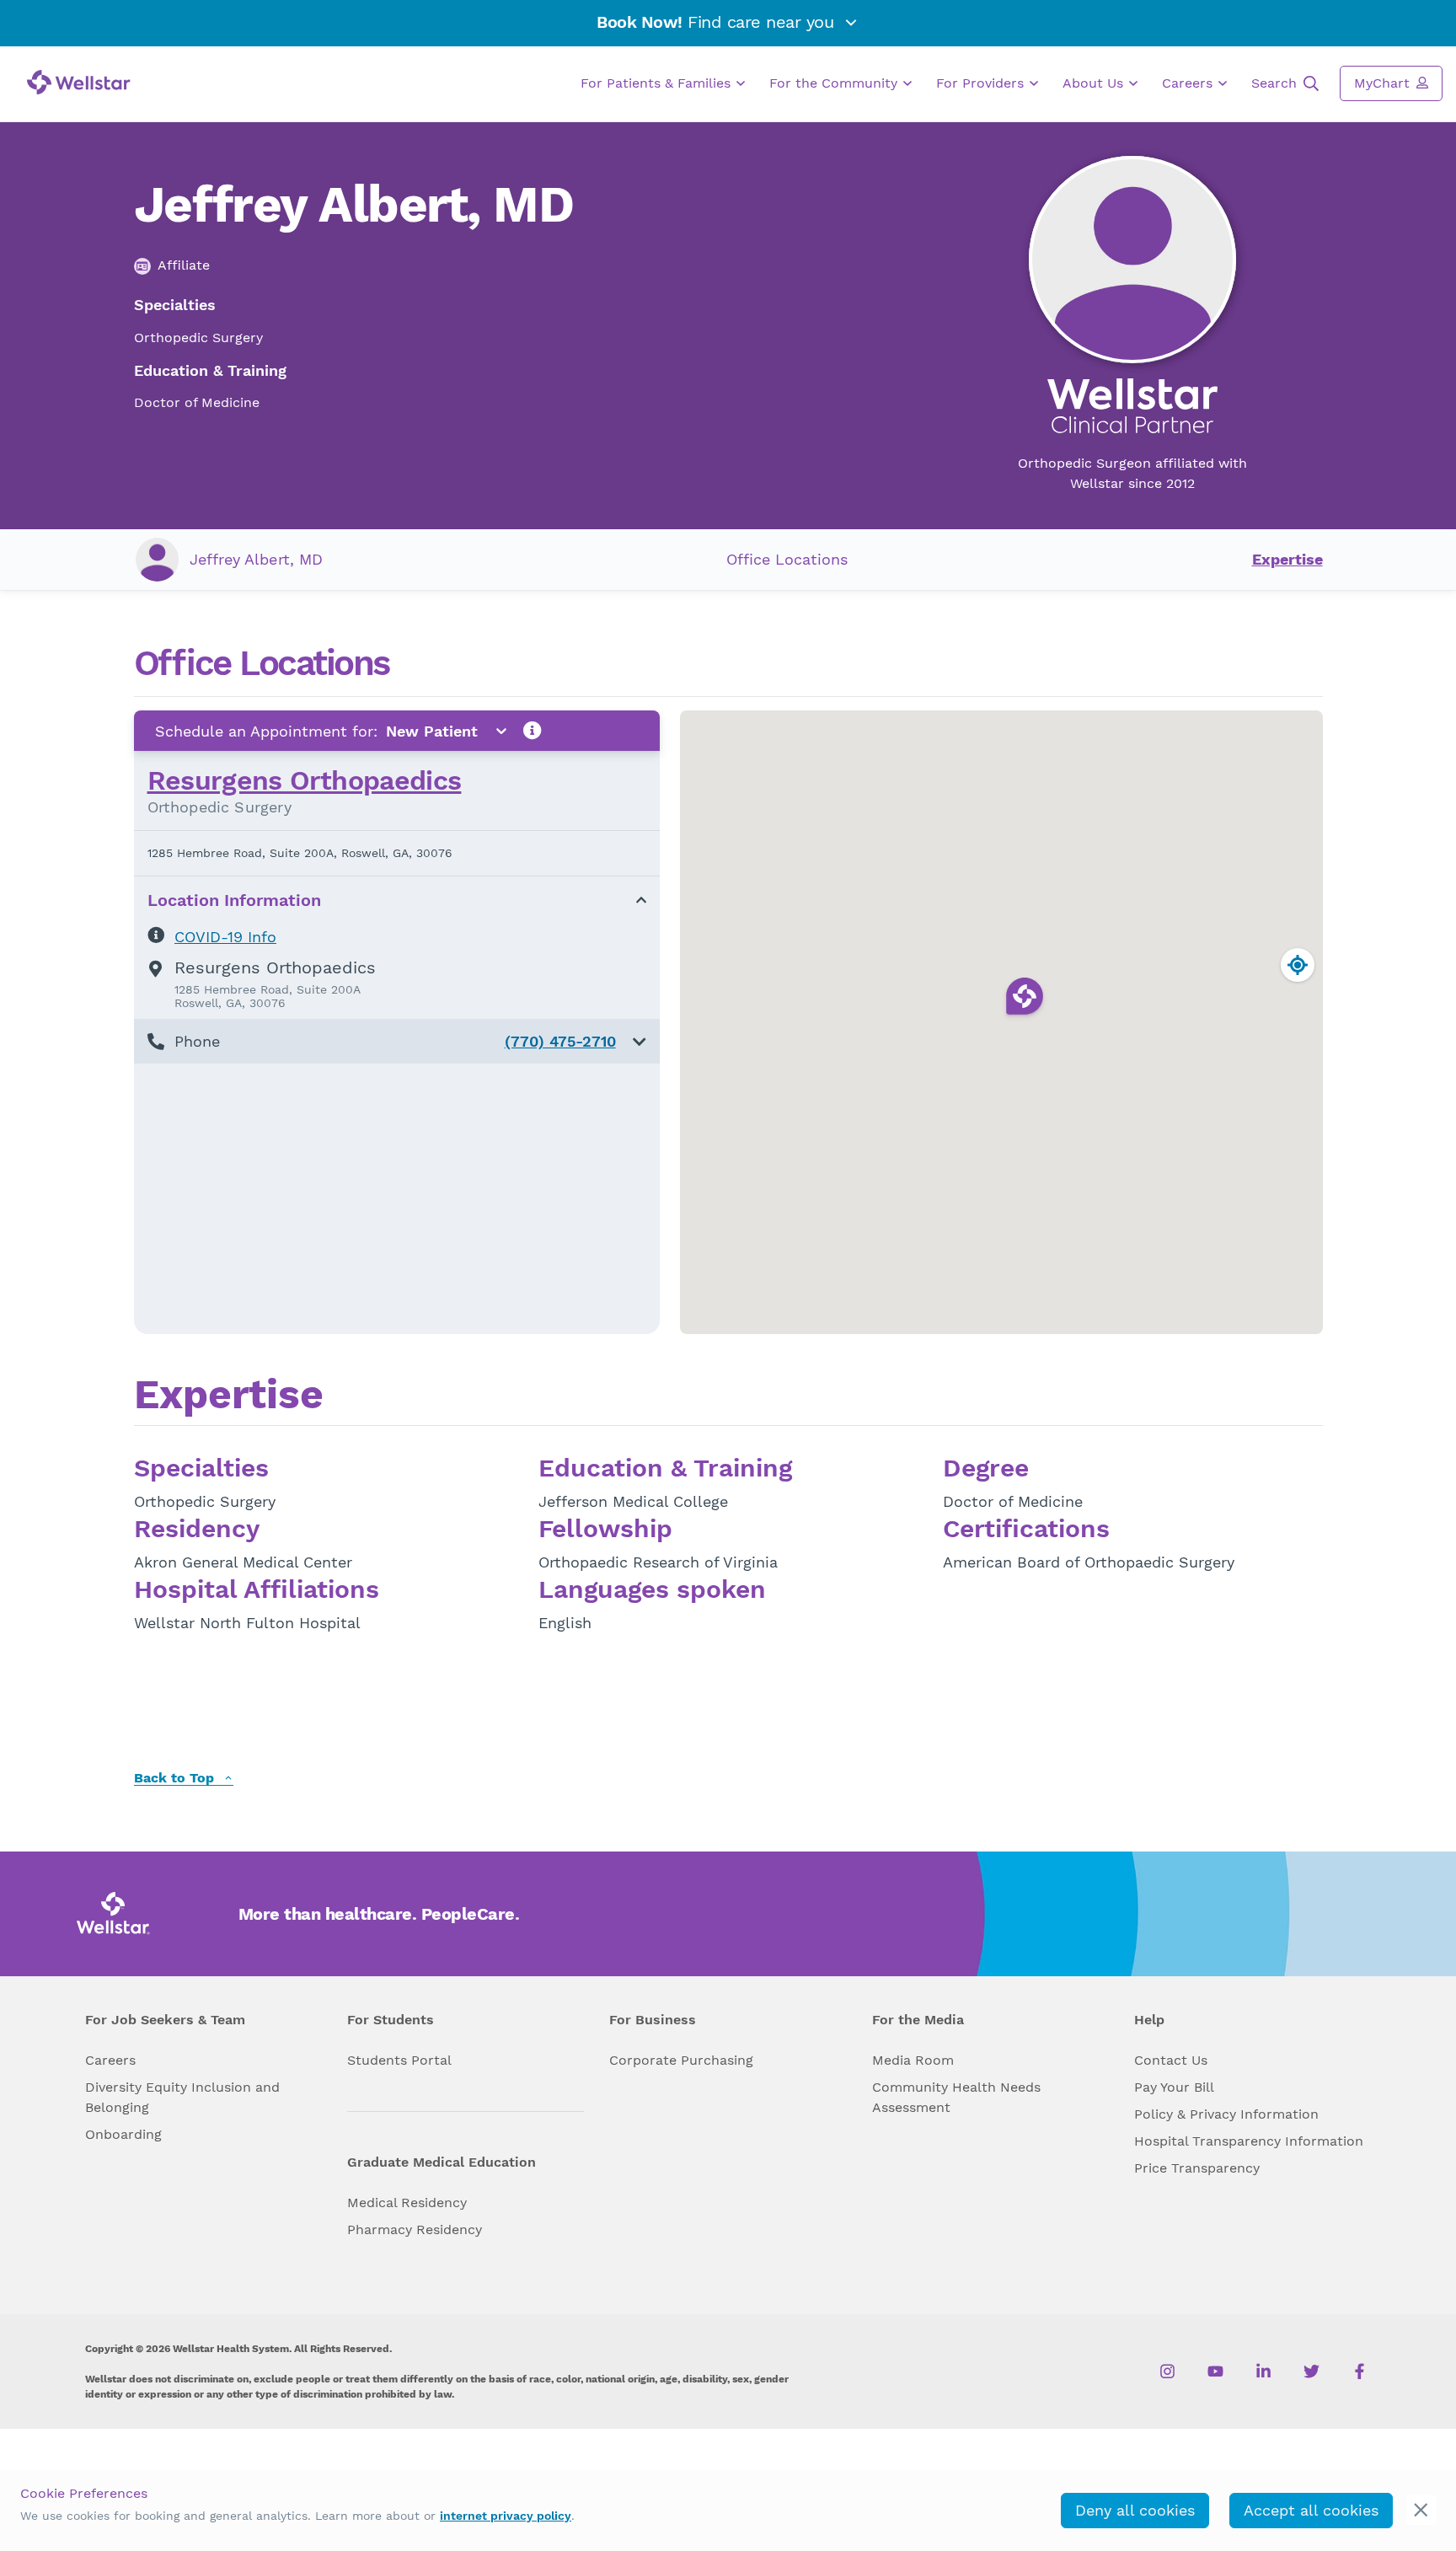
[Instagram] (1167, 2371)
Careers (1189, 83)
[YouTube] (1215, 2371)
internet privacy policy (506, 2516)
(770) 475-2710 (560, 1041)
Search (1276, 83)
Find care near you (718, 22)
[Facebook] (1360, 2371)
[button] (397, 1041)
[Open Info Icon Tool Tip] (533, 731)
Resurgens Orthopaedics (305, 780)
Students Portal (399, 2060)
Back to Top (176, 1779)
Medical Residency (407, 2203)
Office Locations (787, 559)
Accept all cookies (1311, 2510)
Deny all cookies (1135, 2510)
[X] (1311, 2371)
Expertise (1287, 559)
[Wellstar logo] (79, 82)
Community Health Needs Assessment (956, 2097)
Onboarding (123, 2134)
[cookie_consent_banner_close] (1421, 2510)
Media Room (913, 2060)
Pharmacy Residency (415, 2229)
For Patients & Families (658, 83)
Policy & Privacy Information (1226, 2114)
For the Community (835, 83)
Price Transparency (1197, 2168)
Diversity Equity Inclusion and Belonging (182, 2097)
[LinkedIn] (1263, 2371)
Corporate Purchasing (681, 2060)
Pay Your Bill (1174, 2087)
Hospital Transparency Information (1249, 2141)
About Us (1095, 83)
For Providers (982, 83)
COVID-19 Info (225, 937)
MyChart (1384, 83)
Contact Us (1171, 2060)
